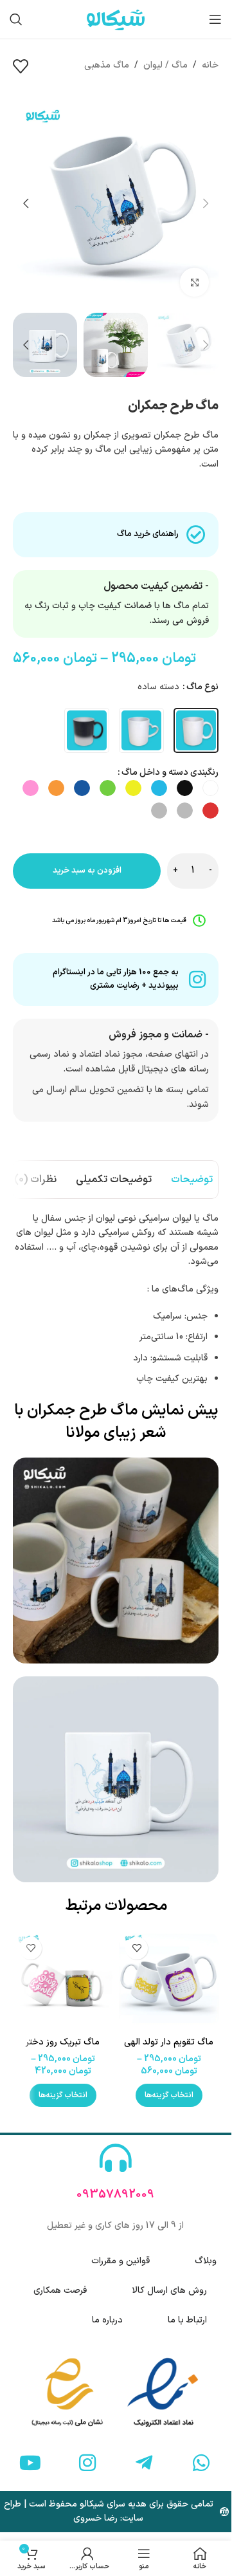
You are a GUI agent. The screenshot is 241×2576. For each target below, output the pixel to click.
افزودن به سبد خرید (87, 871)
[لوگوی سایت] (116, 19)
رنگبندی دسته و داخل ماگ (170, 773)
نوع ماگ (202, 687)
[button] (206, 203)
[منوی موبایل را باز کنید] (215, 19)
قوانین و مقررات (121, 2261)
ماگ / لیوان (165, 65)
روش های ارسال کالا (169, 2291)
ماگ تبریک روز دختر (63, 2042)
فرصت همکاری (60, 2291)
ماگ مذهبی (107, 65)
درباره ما (107, 2320)
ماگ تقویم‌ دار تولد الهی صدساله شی (169, 2049)
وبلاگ (206, 2261)
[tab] (192, 1180)
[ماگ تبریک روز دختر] (63, 1980)
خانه (210, 65)
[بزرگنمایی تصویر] (194, 282)
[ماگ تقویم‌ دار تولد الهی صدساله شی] (169, 1980)
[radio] (196, 730)
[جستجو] (16, 19)
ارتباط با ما (187, 2320)
